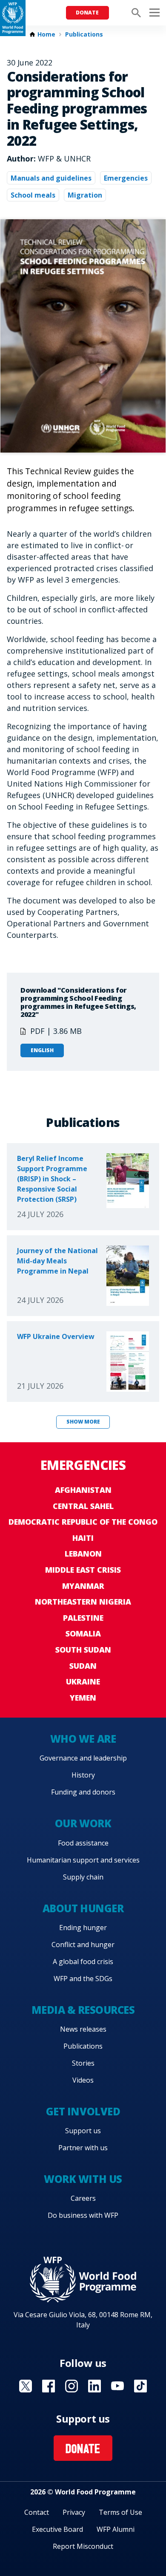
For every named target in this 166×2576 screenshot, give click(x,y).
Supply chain (83, 1877)
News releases (83, 2029)
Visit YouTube (117, 2386)
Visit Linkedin (94, 2386)
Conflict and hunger (83, 1945)
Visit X (26, 2386)
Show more (83, 1422)
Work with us (83, 2179)
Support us (83, 2131)
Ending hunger (83, 1928)
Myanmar (83, 1586)
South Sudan (83, 1650)
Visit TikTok (140, 2386)
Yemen (83, 1698)
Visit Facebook (49, 2386)
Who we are (83, 1739)
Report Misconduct (83, 2546)
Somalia (83, 1633)
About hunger (83, 1908)
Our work (83, 1823)
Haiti (83, 1538)
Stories (83, 2063)
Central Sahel (83, 1506)
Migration (85, 195)
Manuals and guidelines (51, 178)
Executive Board (57, 2529)
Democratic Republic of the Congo (83, 1522)
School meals (33, 195)
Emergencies (126, 178)
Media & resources (83, 2010)
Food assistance (83, 1843)
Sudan (83, 1666)
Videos (83, 2080)
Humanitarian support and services (83, 1860)
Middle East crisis (83, 1570)
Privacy (74, 2512)
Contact (37, 2512)
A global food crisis (83, 1962)
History (83, 1775)
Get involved (83, 2111)
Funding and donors (83, 1792)
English (42, 1050)
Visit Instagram (72, 2386)
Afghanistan (83, 1490)
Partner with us (83, 2148)
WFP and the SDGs (83, 1979)
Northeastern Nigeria (83, 1602)
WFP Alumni (116, 2529)
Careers (83, 2198)
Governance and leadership (83, 1758)
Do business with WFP (83, 2215)
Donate (87, 13)
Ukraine (83, 1681)
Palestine (83, 1618)
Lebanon (83, 1554)
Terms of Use (120, 2512)
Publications (84, 34)
